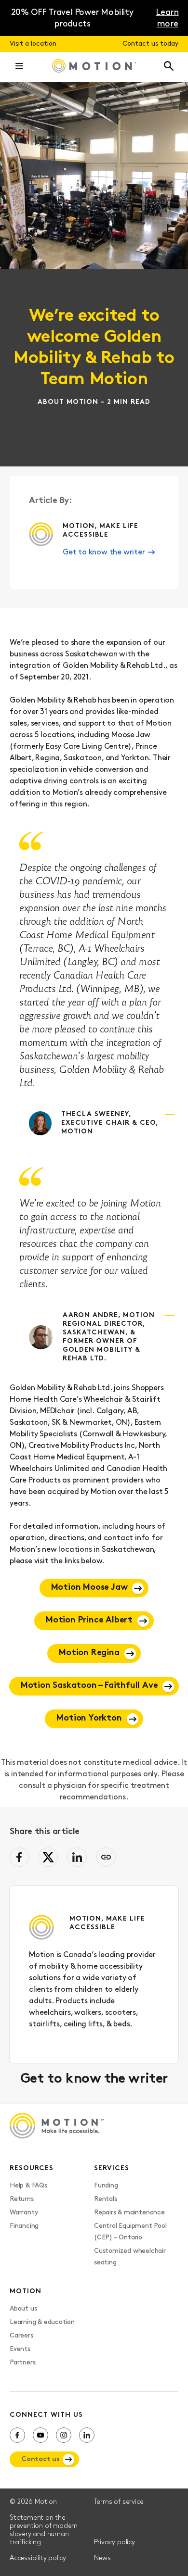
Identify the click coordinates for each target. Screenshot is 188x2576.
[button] (19, 67)
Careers (21, 2336)
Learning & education (42, 2322)
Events (20, 2349)
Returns (22, 2199)
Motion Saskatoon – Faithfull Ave (89, 1686)
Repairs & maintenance (129, 2213)
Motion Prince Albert (89, 1621)
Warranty (24, 2213)
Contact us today (150, 44)
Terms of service (119, 2502)
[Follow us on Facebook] (17, 2435)
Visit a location (33, 44)
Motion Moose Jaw (89, 1588)
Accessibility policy (38, 2558)
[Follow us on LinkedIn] (87, 2435)
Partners (22, 2363)
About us (23, 2309)
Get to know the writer (104, 553)
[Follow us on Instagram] (64, 2435)
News (102, 2558)
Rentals (106, 2199)
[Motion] (94, 67)
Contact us (40, 2459)
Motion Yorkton (89, 1719)
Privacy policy (114, 2543)
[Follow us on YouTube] (40, 2435)
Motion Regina (89, 1653)
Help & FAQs (28, 2186)
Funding (106, 2186)
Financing (24, 2226)
